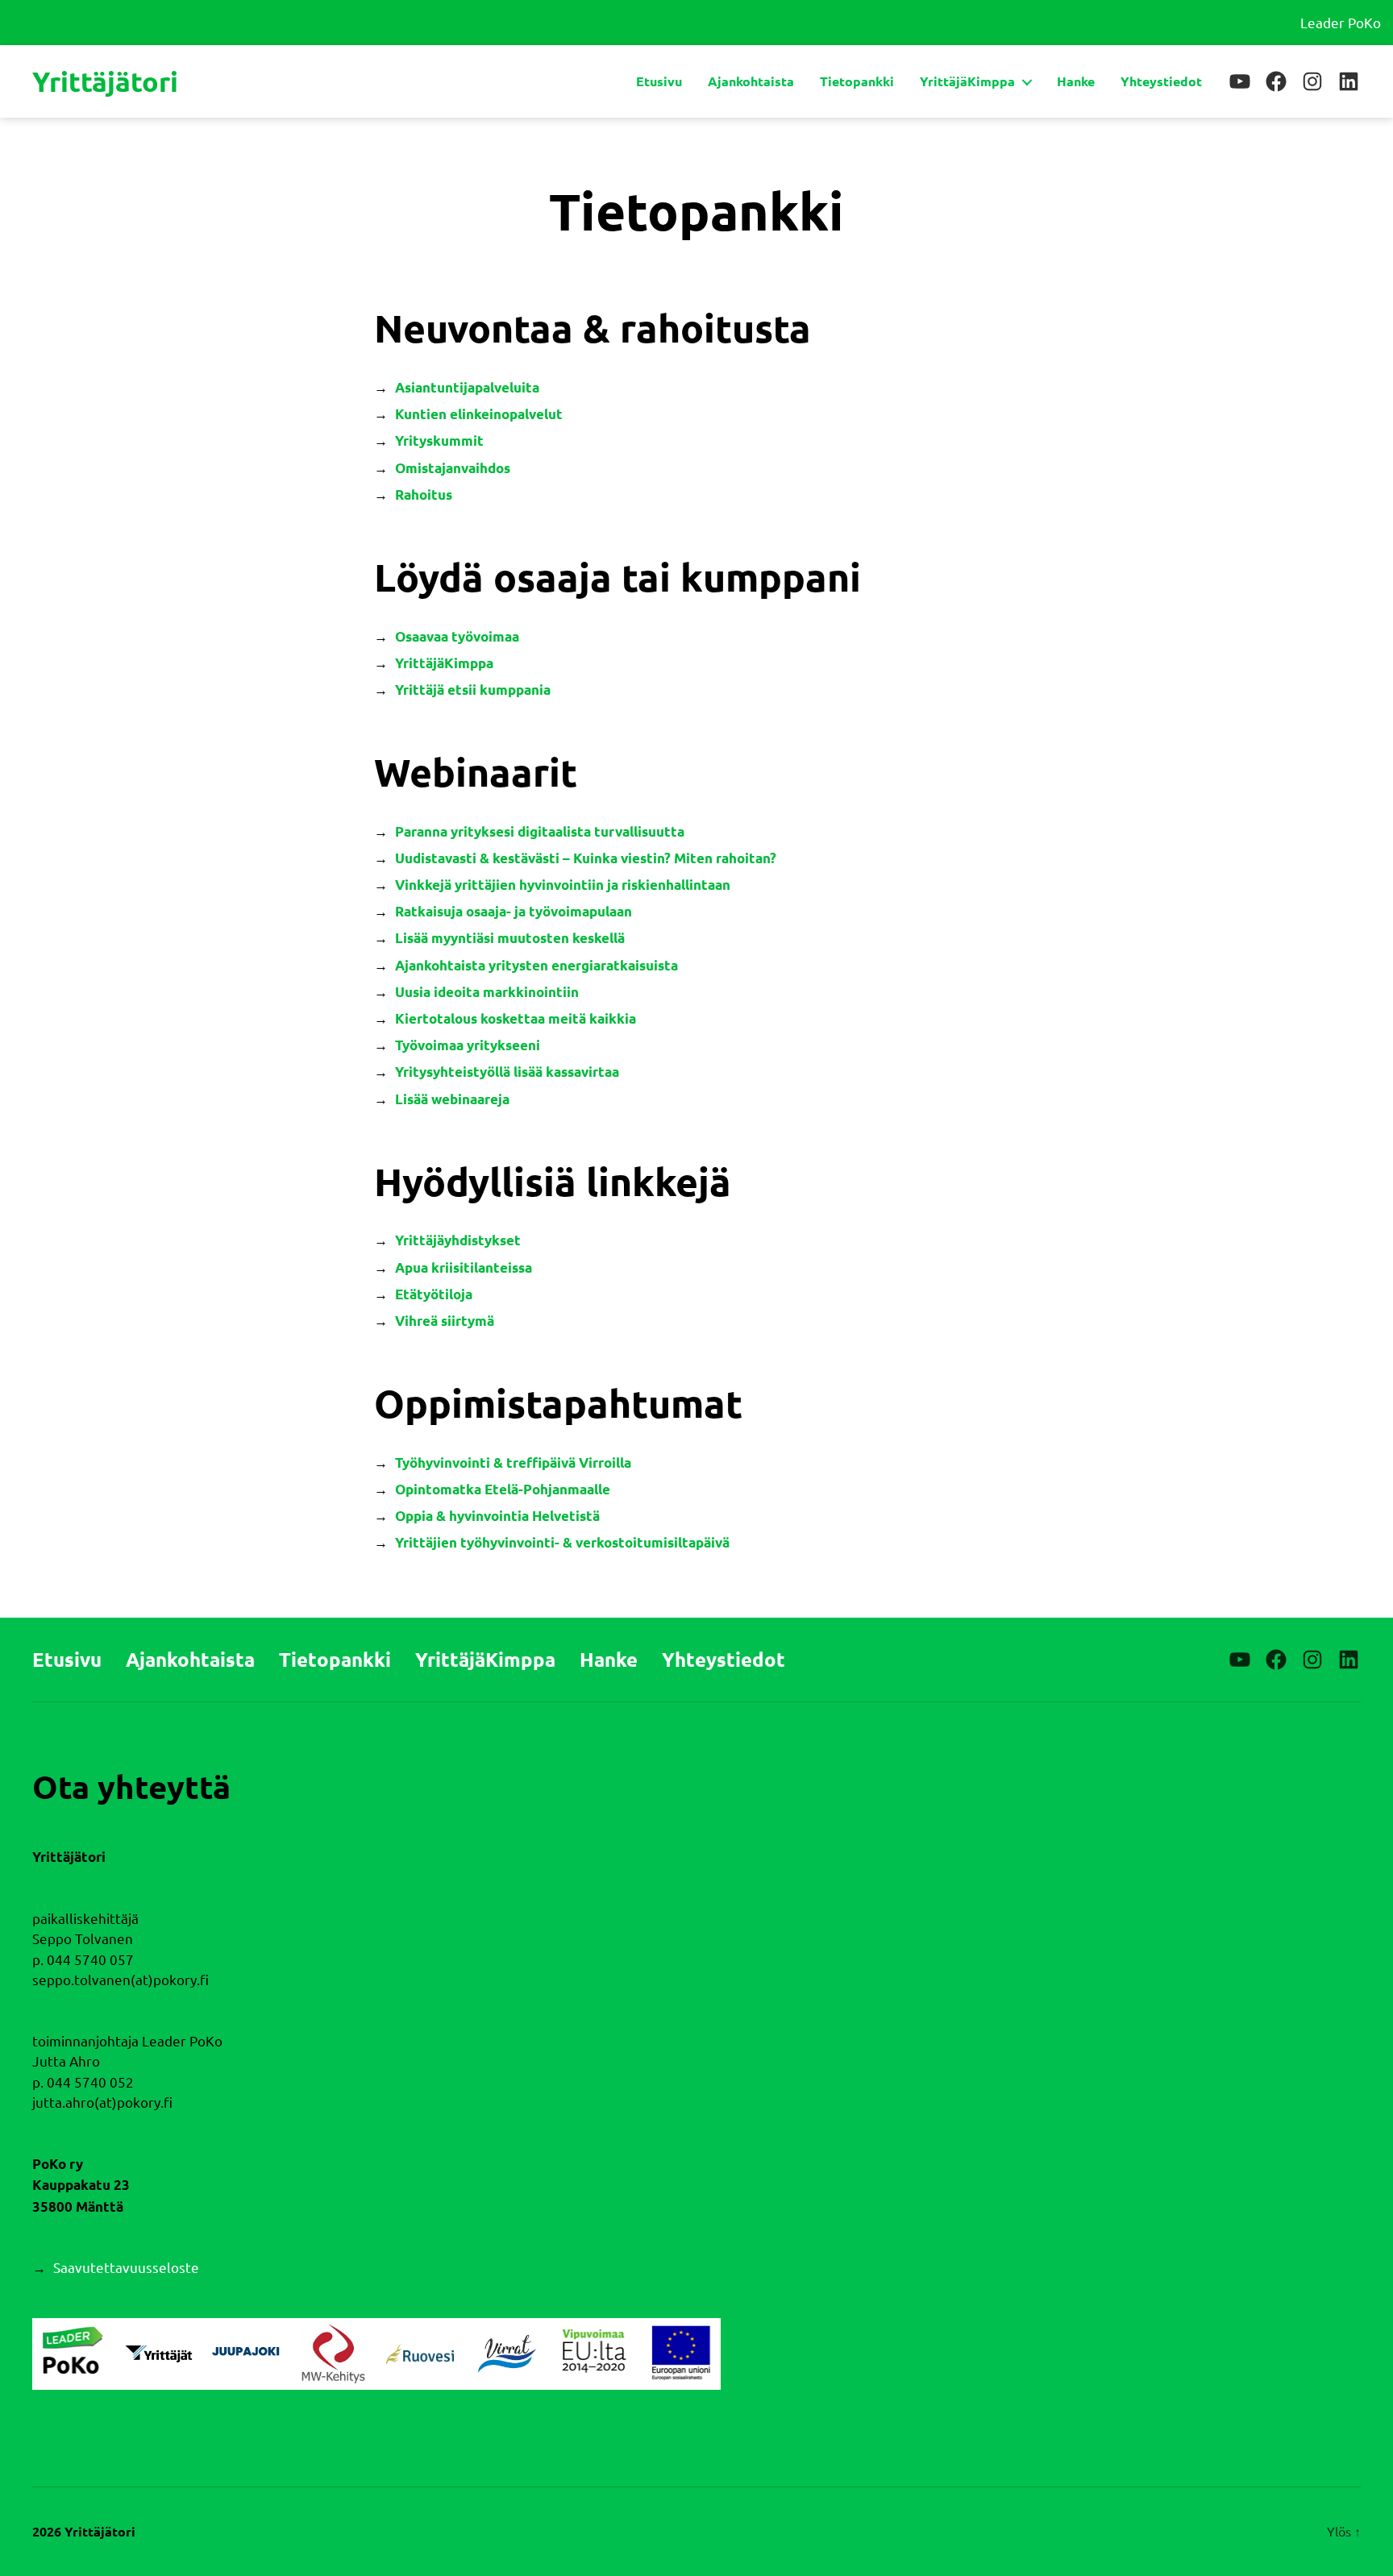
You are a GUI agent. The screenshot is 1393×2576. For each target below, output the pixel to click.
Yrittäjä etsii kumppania (473, 690)
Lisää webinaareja (452, 1099)
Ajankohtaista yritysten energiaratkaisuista (536, 965)
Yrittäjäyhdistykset (458, 1240)
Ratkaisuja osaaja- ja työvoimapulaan (514, 911)
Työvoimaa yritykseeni (468, 1045)
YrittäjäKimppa (967, 81)
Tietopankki (857, 81)
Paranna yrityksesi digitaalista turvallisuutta (540, 831)
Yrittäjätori (105, 81)
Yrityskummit (439, 440)
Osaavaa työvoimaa (457, 636)
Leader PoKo (1341, 22)
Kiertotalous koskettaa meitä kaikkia (516, 1018)
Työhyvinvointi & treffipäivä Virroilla (513, 1463)
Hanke (1076, 81)
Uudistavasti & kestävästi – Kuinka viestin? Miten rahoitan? (586, 858)
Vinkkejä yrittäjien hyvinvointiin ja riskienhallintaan (563, 885)
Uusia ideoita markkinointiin (487, 992)
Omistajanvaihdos (453, 468)
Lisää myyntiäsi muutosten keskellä (510, 938)
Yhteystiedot (1161, 81)
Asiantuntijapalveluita (467, 387)
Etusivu (659, 81)
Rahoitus (424, 494)
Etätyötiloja (434, 1294)
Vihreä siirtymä (445, 1321)
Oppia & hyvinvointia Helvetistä (497, 1516)
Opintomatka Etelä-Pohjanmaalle (503, 1489)
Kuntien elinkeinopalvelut (479, 414)
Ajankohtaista (751, 81)
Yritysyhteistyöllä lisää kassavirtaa (507, 1072)
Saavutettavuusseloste (126, 2267)
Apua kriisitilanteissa (464, 1267)
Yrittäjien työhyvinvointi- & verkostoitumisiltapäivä (562, 1542)
